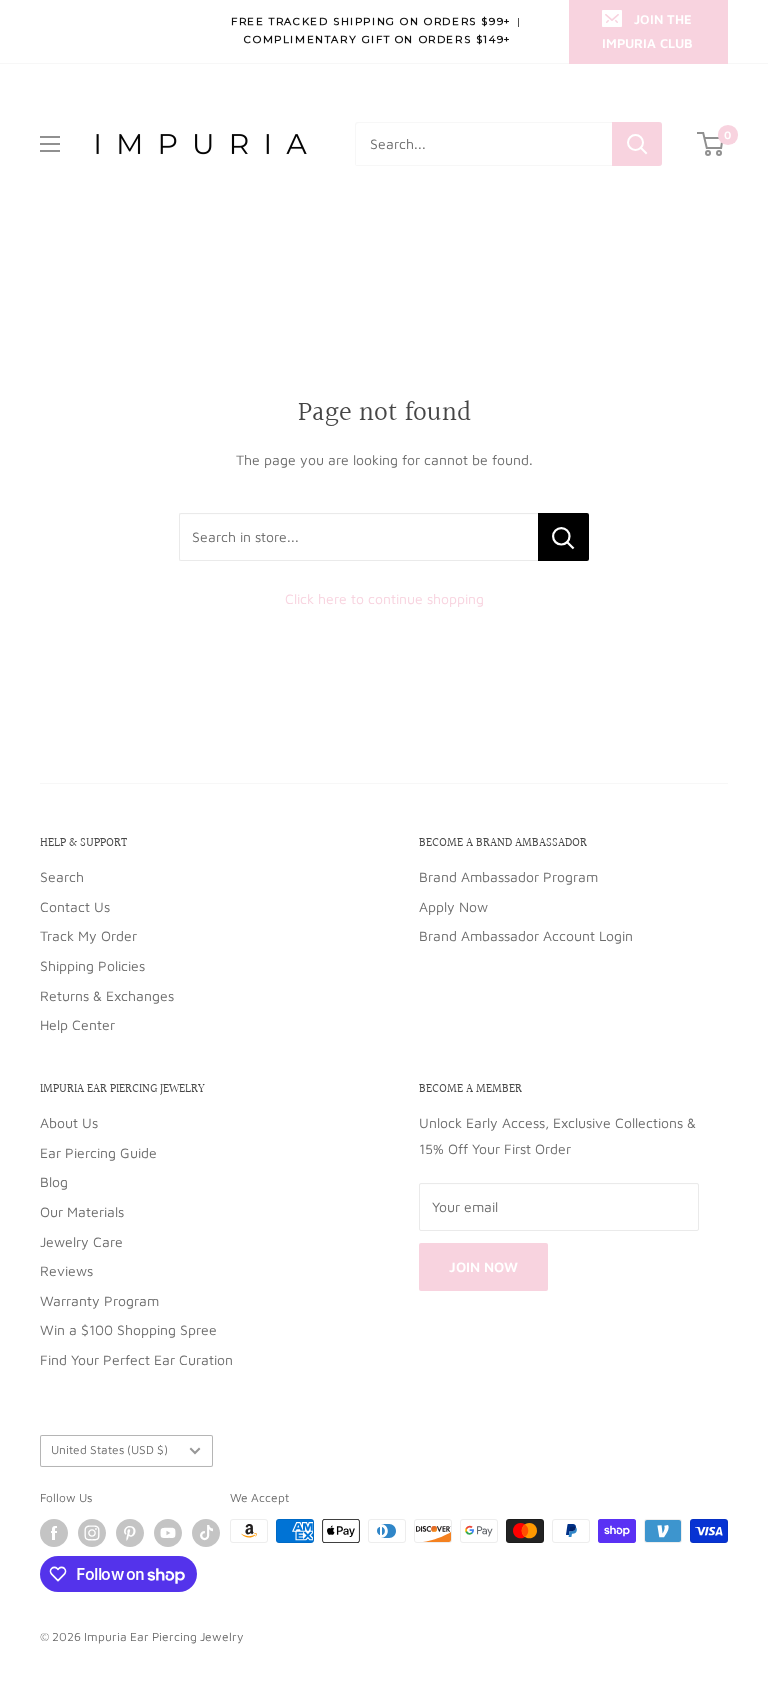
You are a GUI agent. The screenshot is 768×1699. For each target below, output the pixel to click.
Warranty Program (99, 1300)
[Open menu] (50, 144)
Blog (54, 1181)
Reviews (66, 1270)
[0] (711, 144)
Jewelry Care (81, 1241)
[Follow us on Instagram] (92, 1533)
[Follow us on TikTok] (206, 1533)
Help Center (77, 1024)
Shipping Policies (92, 965)
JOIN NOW (483, 1266)
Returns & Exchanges (107, 995)
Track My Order (88, 935)
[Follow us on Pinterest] (130, 1533)
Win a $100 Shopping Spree (128, 1329)
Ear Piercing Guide (98, 1152)
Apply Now (453, 906)
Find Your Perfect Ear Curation (136, 1359)
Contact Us (75, 906)
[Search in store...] (563, 537)
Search (62, 876)
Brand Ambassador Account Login (526, 935)
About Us (69, 1122)
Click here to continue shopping (384, 598)
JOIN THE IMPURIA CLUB (647, 31)
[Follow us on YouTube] (168, 1533)
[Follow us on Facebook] (54, 1533)
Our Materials (82, 1211)
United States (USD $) (109, 1449)
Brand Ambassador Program (508, 876)
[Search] (637, 144)
